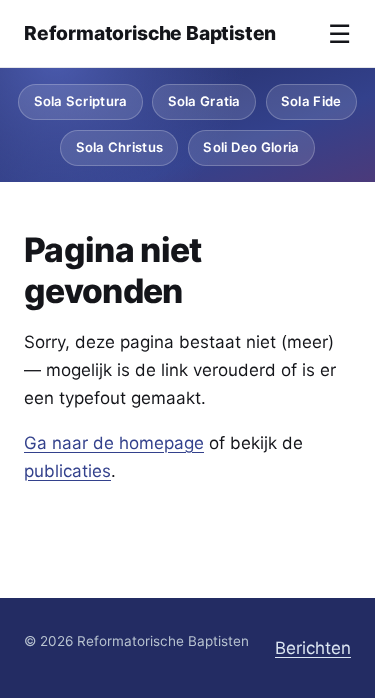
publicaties (67, 471)
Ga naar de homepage (114, 443)
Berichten (313, 648)
